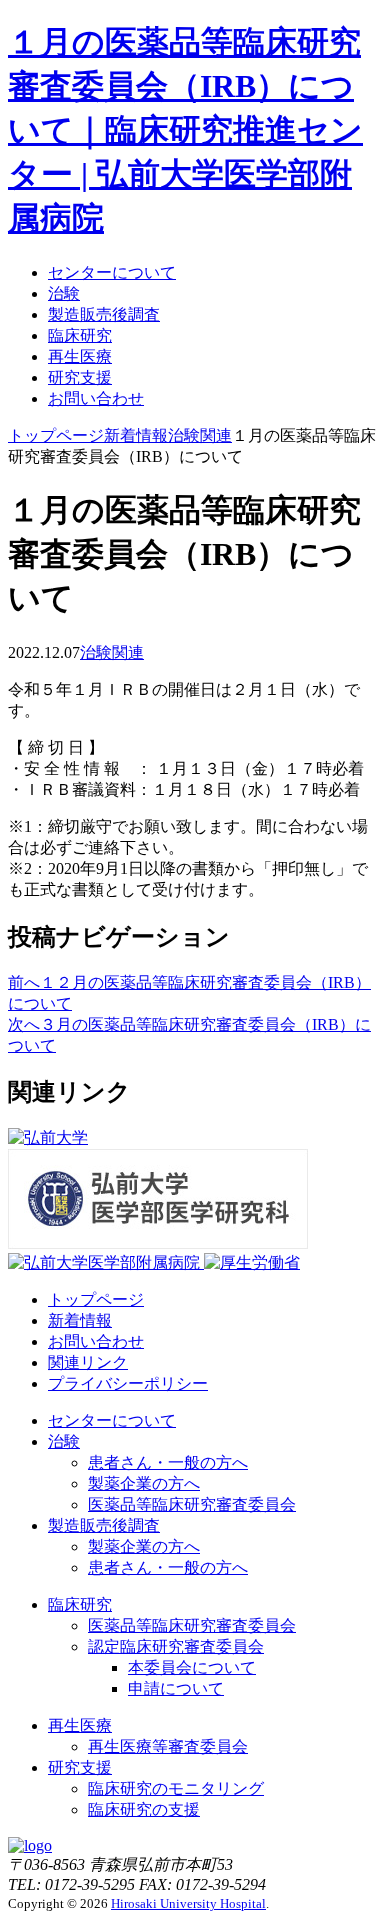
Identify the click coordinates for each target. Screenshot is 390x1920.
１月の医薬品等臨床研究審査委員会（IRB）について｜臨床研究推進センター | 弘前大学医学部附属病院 (185, 130)
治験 (64, 293)
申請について (176, 1688)
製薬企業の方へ (144, 1483)
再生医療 (80, 356)
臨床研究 (80, 335)
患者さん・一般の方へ (168, 1462)
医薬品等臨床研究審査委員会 (192, 1504)
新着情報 (80, 1320)
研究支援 (80, 377)
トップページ (96, 1299)
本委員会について (192, 1667)
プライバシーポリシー (128, 1383)
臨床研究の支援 (144, 1809)
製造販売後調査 (104, 314)
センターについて (112, 272)
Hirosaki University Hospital (188, 1903)
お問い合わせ (96, 398)
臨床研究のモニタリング (176, 1788)
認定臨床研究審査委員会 (176, 1646)
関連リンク (88, 1362)
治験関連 (112, 652)
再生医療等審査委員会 (168, 1746)
